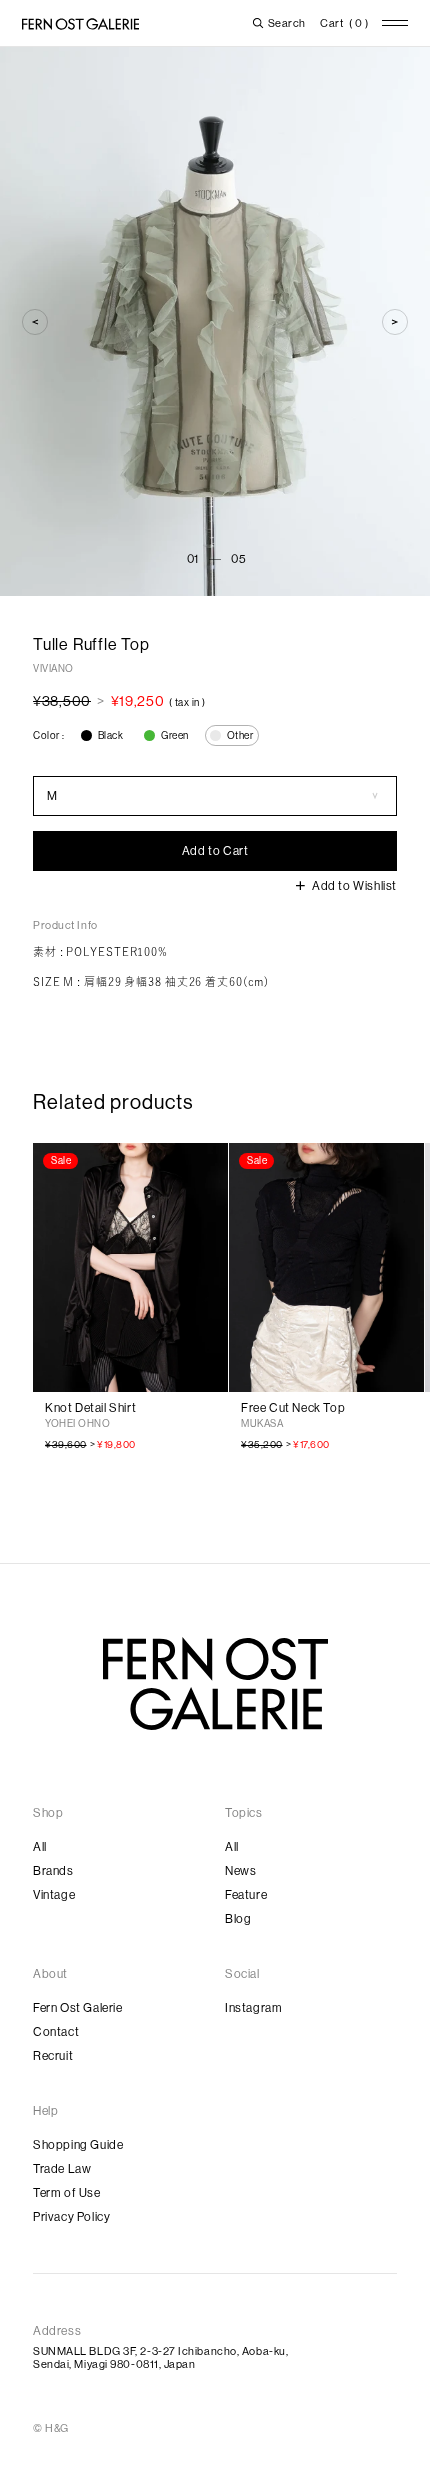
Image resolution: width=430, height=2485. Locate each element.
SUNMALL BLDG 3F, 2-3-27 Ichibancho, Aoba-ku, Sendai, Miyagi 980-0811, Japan (160, 2358)
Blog (238, 1919)
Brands (53, 1871)
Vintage (54, 1895)
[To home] (80, 24)
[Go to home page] (215, 1684)
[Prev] (35, 322)
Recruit (53, 2056)
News (240, 1871)
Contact (56, 2032)
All (40, 1847)
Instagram (253, 2008)
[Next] (395, 322)
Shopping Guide (78, 2145)
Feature (246, 1895)
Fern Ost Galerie (78, 2008)
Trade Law (62, 2169)
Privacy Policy (71, 2217)
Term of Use (67, 2193)
